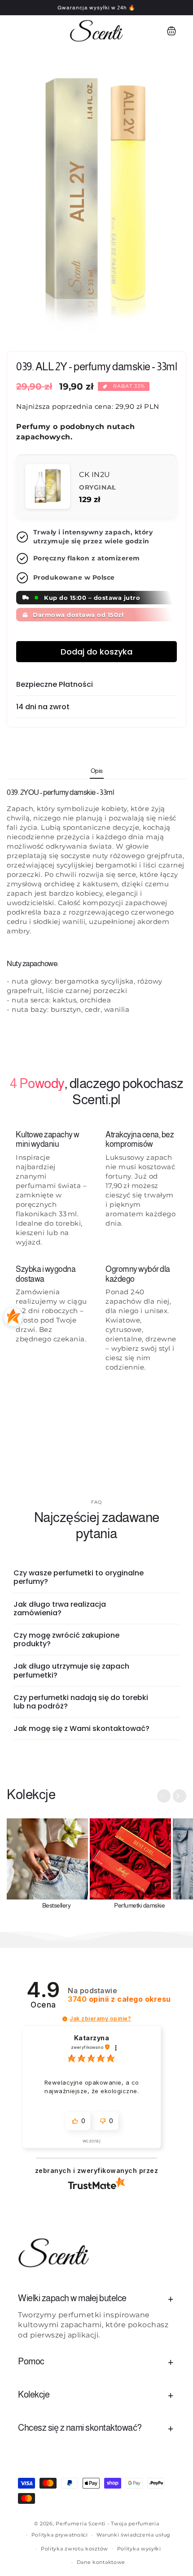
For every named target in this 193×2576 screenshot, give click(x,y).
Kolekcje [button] (34, 2394)
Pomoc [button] (31, 2361)
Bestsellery (57, 1905)
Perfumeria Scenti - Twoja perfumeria (107, 2524)
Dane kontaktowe (101, 2562)
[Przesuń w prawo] (180, 1796)
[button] (18, 31)
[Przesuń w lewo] (164, 1796)
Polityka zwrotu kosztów (75, 2549)
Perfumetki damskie (139, 1905)
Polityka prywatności (60, 2535)
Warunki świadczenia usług (134, 2535)
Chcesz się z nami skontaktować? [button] (80, 2428)
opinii (119, 1999)
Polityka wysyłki (139, 2549)
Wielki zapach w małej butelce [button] (72, 2298)
